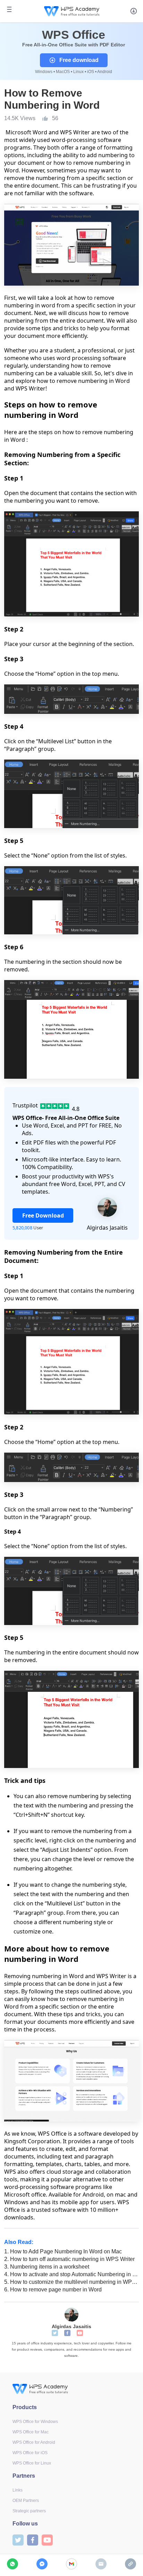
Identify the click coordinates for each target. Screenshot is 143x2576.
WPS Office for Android (34, 2442)
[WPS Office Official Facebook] (67, 2333)
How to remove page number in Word (53, 2290)
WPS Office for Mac (31, 2432)
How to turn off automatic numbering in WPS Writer (69, 2259)
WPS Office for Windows (35, 2422)
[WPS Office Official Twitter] (55, 2333)
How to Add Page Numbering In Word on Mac (63, 2251)
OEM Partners (26, 2501)
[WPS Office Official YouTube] (80, 2333)
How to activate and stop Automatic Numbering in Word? (71, 2274)
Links (18, 2490)
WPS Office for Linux (32, 2463)
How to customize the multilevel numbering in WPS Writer (71, 2282)
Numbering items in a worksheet (47, 2267)
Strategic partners (29, 2511)
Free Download (43, 1215)
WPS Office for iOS (30, 2453)
